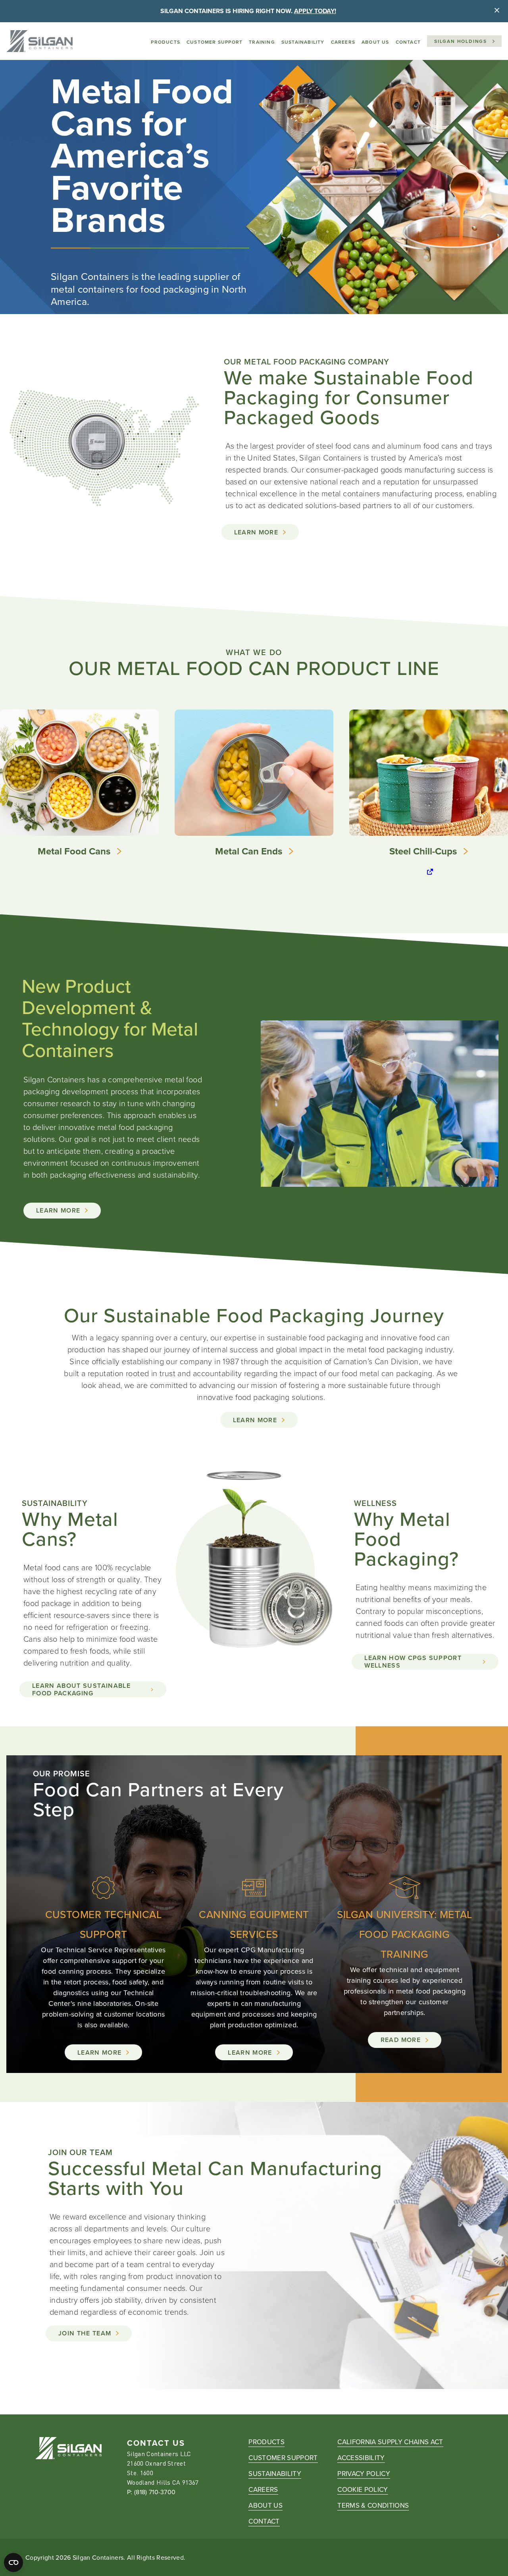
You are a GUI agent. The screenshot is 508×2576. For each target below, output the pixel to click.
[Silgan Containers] (39, 41)
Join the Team (85, 2333)
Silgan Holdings (461, 41)
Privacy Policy (364, 2474)
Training (262, 42)
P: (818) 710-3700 (151, 2492)
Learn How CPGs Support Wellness (413, 1662)
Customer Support (215, 42)
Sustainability (303, 42)
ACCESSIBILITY (361, 2458)
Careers (343, 42)
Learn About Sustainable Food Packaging (81, 1689)
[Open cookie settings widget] (13, 2563)
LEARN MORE (255, 1420)
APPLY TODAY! (315, 11)
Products (165, 42)
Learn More (256, 532)
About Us (375, 42)
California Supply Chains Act (390, 2442)
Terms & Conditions (373, 2505)
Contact (408, 42)
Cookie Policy (363, 2489)
